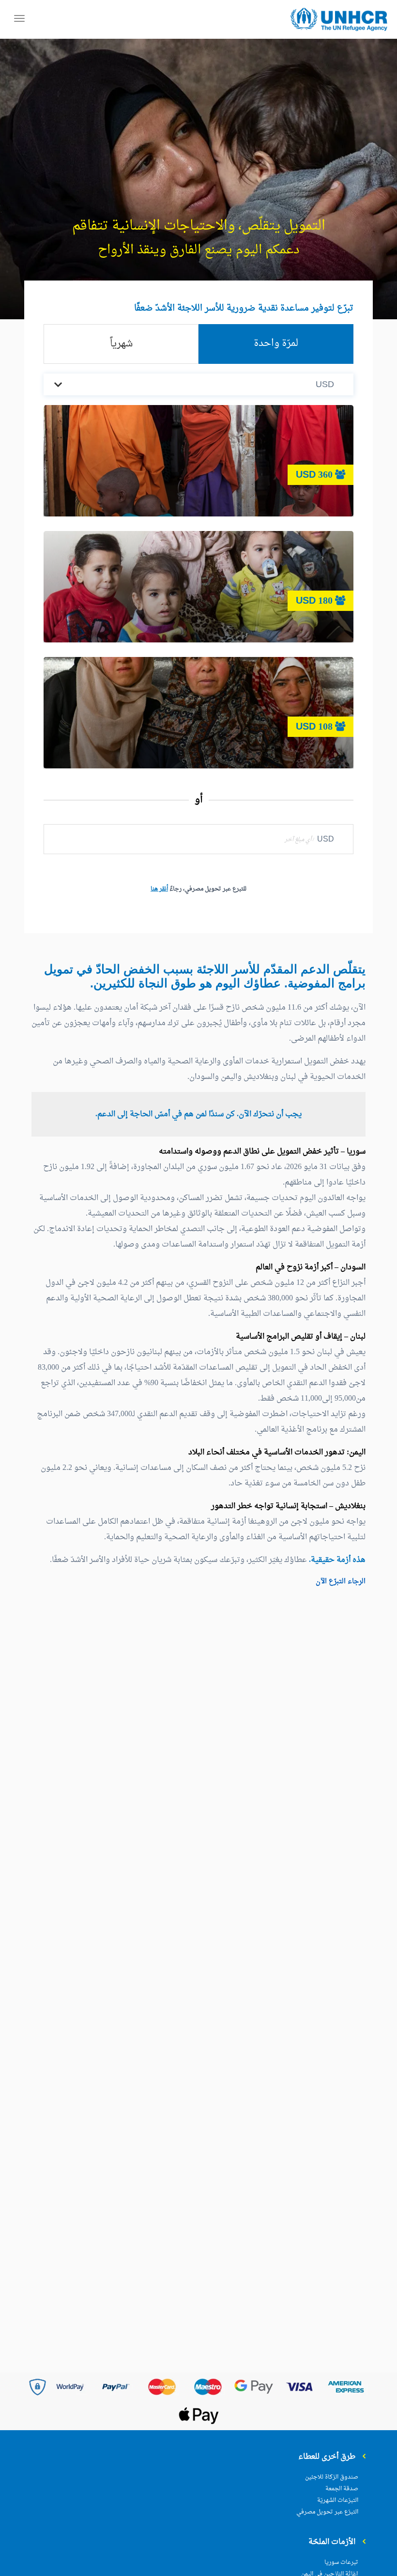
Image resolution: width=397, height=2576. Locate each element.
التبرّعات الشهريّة (338, 2500)
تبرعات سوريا (341, 2562)
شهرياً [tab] (121, 344)
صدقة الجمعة (342, 2489)
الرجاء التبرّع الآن (341, 1582)
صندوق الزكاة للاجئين (332, 2477)
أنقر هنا (159, 889)
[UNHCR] (339, 20)
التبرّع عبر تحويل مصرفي (327, 2512)
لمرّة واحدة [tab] (276, 343)
